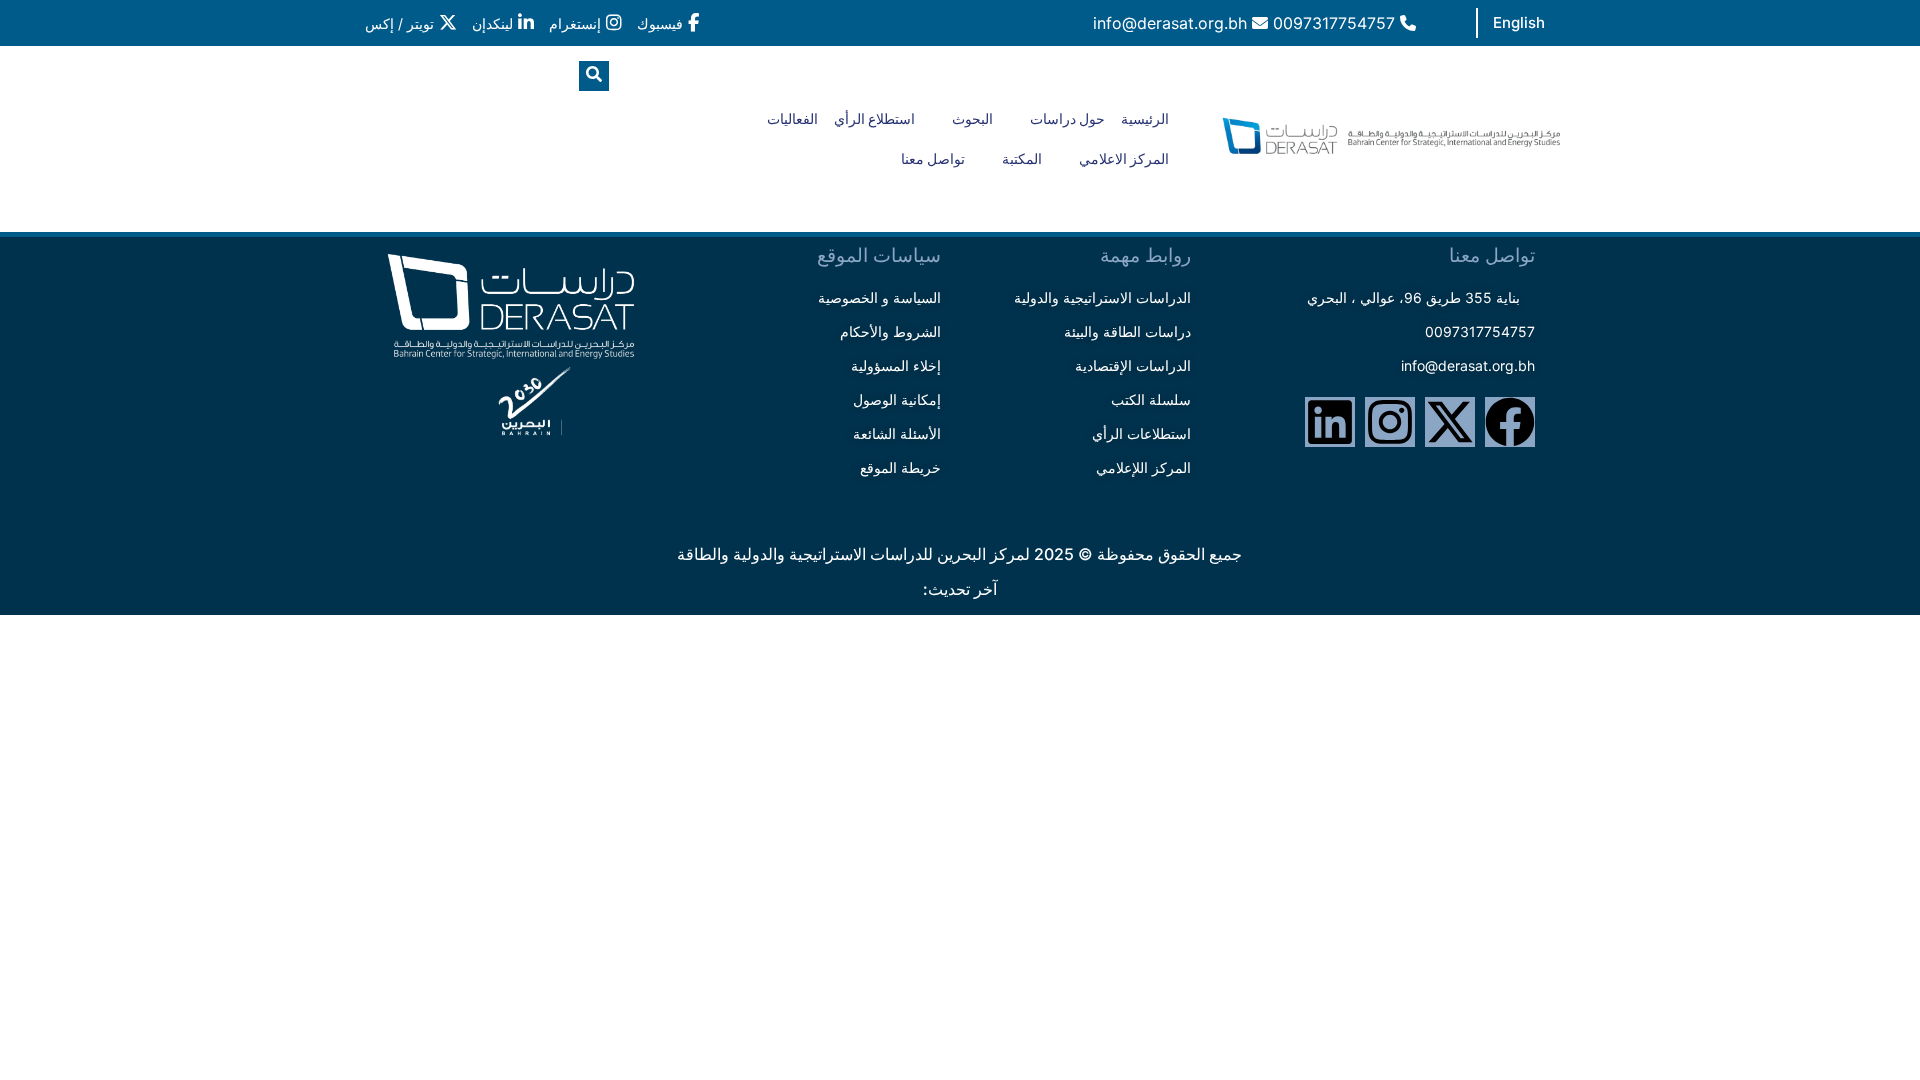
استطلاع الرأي (874, 119)
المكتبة (1022, 159)
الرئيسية (1145, 119)
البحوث (972, 119)
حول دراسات (1067, 119)
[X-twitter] (1450, 422)
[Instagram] (1390, 422)
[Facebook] (1510, 422)
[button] (594, 76)
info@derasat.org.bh (1172, 23)
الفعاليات (792, 119)
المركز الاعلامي (1124, 159)
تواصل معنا (933, 159)
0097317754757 (1336, 23)
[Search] (415, 159)
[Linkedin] (1330, 422)
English (1519, 22)
